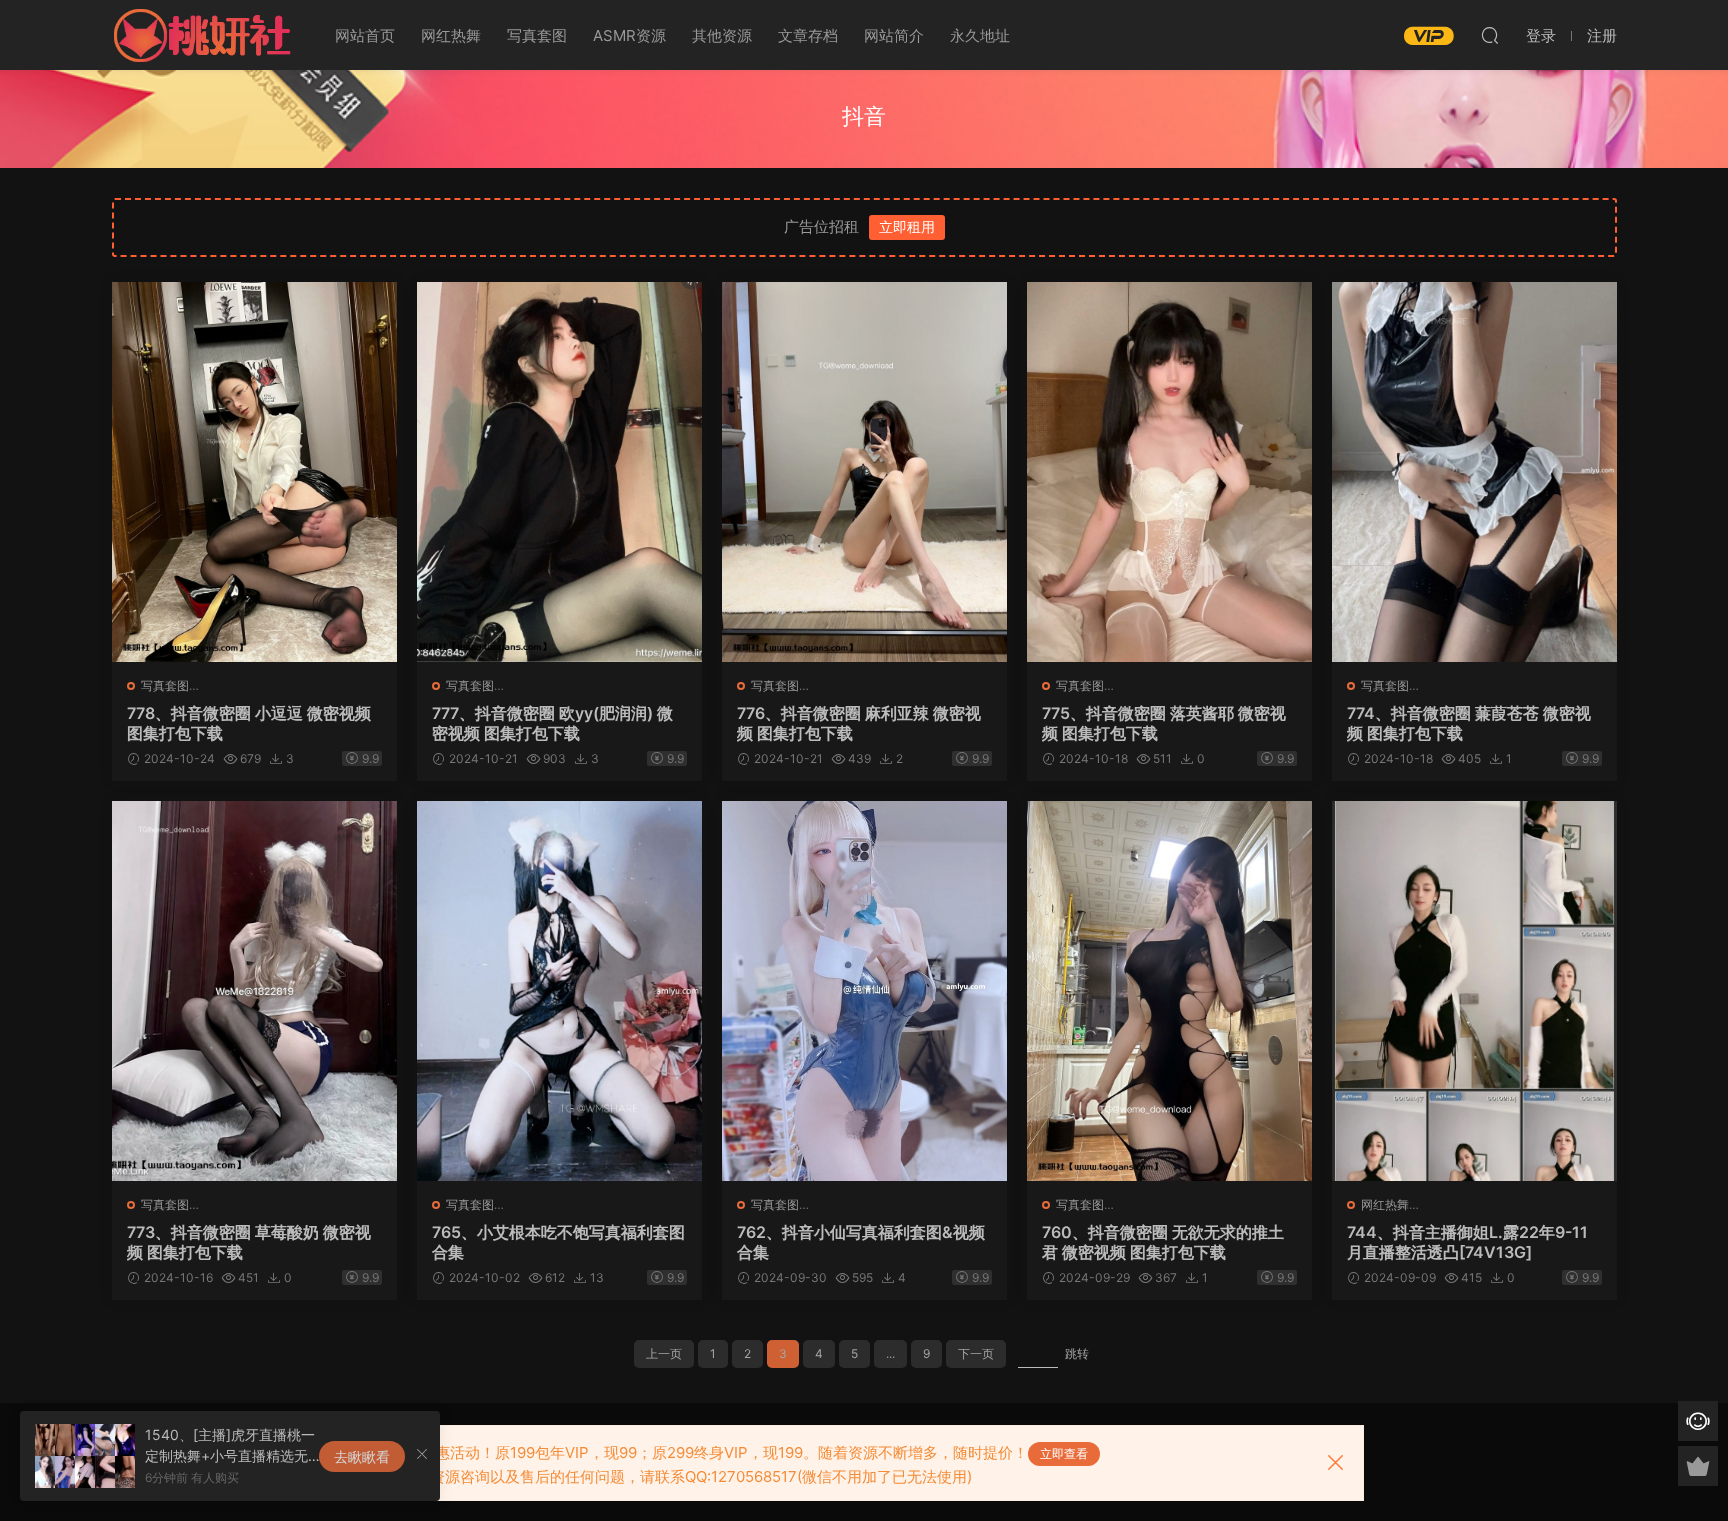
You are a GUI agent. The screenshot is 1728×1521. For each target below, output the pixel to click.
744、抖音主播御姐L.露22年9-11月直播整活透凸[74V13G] (1467, 1242)
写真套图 (537, 35)
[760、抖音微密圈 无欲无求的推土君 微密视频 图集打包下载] (1169, 991)
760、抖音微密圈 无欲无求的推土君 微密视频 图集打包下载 (1163, 1242)
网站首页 (365, 35)
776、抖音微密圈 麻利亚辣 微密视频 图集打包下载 (859, 723)
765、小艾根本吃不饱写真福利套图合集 (558, 1242)
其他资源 (722, 35)
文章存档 (808, 35)
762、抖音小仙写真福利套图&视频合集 (861, 1242)
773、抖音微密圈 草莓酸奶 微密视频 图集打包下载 (249, 1242)
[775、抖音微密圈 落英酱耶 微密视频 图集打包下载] (1169, 472)
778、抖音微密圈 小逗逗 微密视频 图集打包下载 (249, 723)
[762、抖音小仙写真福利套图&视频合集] (864, 991)
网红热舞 (451, 35)
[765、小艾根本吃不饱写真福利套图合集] (559, 991)
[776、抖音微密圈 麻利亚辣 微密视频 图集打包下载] (864, 472)
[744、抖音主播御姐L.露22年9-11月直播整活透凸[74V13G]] (1474, 991)
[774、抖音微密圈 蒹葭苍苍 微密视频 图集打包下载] (1474, 472)
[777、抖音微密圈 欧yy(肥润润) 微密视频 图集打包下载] (559, 472)
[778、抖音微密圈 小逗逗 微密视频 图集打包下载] (254, 472)
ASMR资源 (629, 35)
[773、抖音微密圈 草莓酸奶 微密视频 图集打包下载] (254, 991)
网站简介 (894, 35)
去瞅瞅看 (362, 1456)
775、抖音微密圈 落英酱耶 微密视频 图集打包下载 (1164, 723)
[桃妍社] (202, 35)
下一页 (976, 1353)
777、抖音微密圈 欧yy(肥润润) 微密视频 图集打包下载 (552, 723)
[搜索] (1490, 35)
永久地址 (980, 35)
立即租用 (907, 226)
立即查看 (1064, 1453)
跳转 (1077, 1353)
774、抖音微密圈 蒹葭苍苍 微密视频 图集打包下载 (1469, 723)
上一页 (664, 1353)
